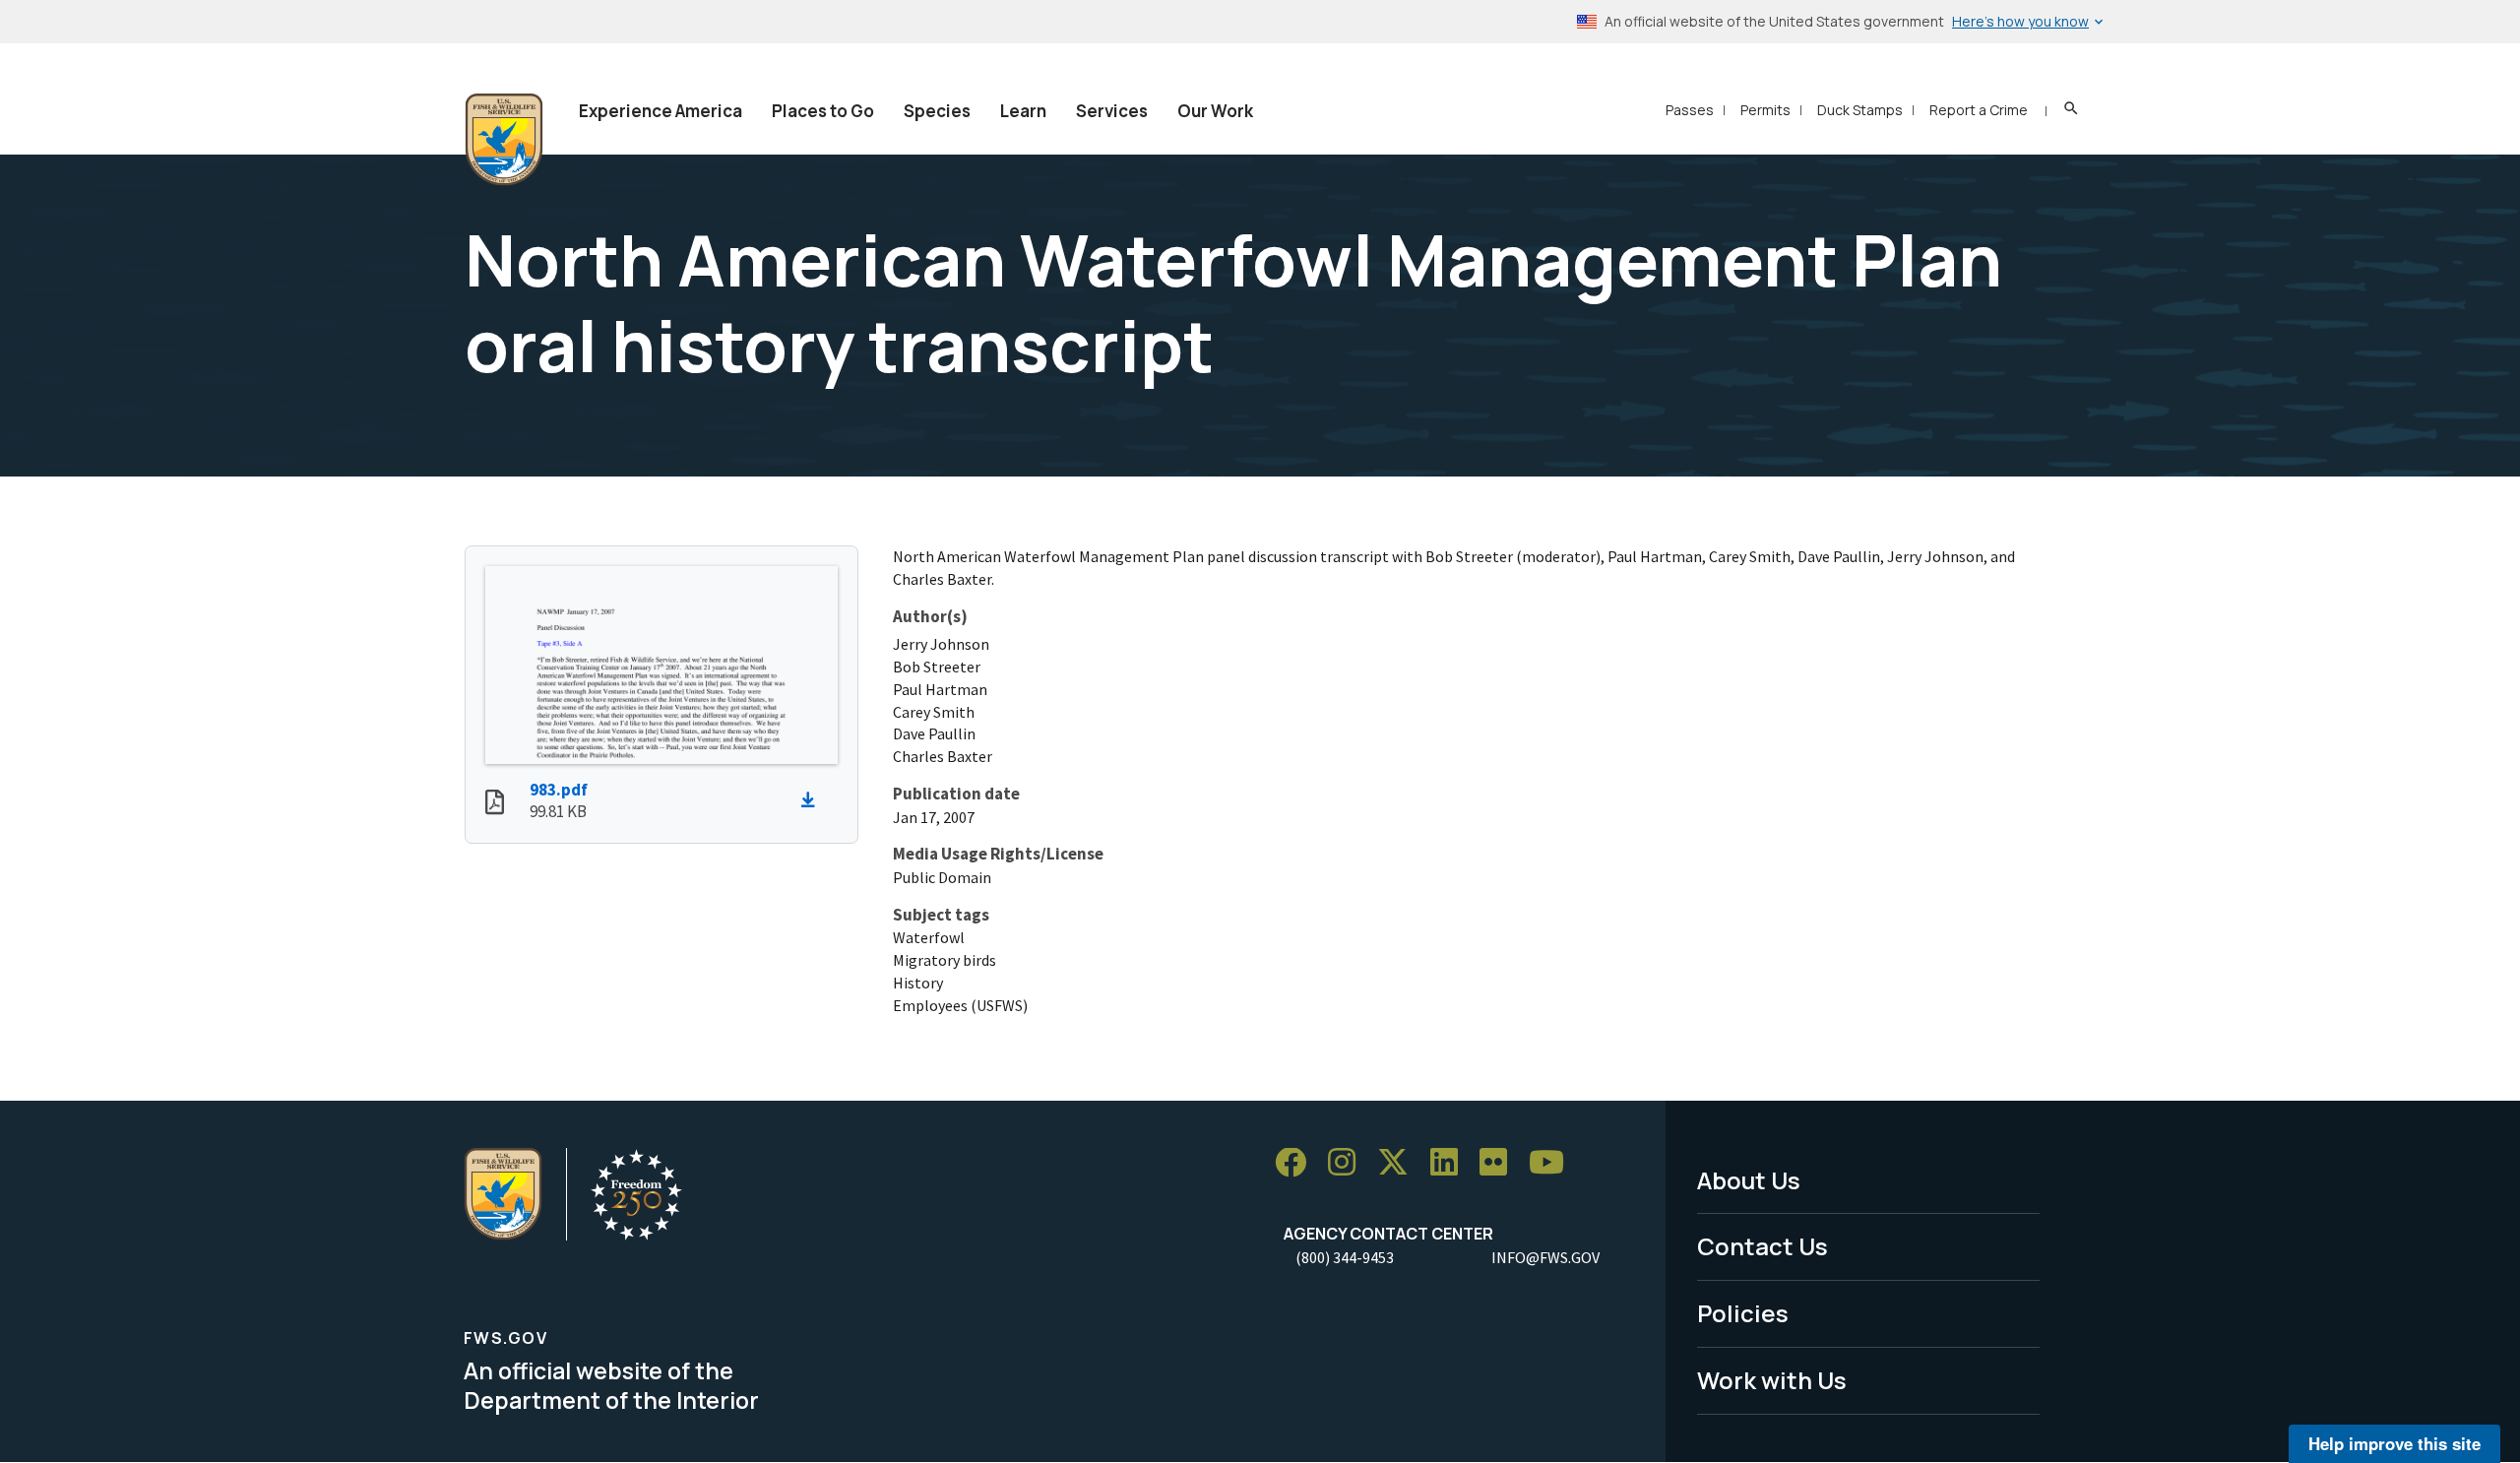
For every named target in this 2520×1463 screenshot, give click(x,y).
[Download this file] (813, 800)
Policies (1743, 1313)
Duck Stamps (1860, 110)
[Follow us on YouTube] (1553, 1163)
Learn (1023, 111)
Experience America (661, 111)
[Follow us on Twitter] (1400, 1163)
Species (937, 111)
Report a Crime (1979, 110)
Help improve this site (2394, 1443)
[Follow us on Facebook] (1297, 1163)
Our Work (1215, 111)
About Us (1749, 1180)
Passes (1690, 110)
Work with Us (1772, 1380)
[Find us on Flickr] (1500, 1163)
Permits (1765, 110)
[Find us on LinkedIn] (1451, 1163)
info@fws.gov (1545, 1257)
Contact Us (1763, 1246)
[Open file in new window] (495, 804)
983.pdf (559, 790)
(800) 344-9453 (1345, 1257)
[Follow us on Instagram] (1349, 1163)
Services (1112, 111)
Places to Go (823, 111)
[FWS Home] (504, 140)
